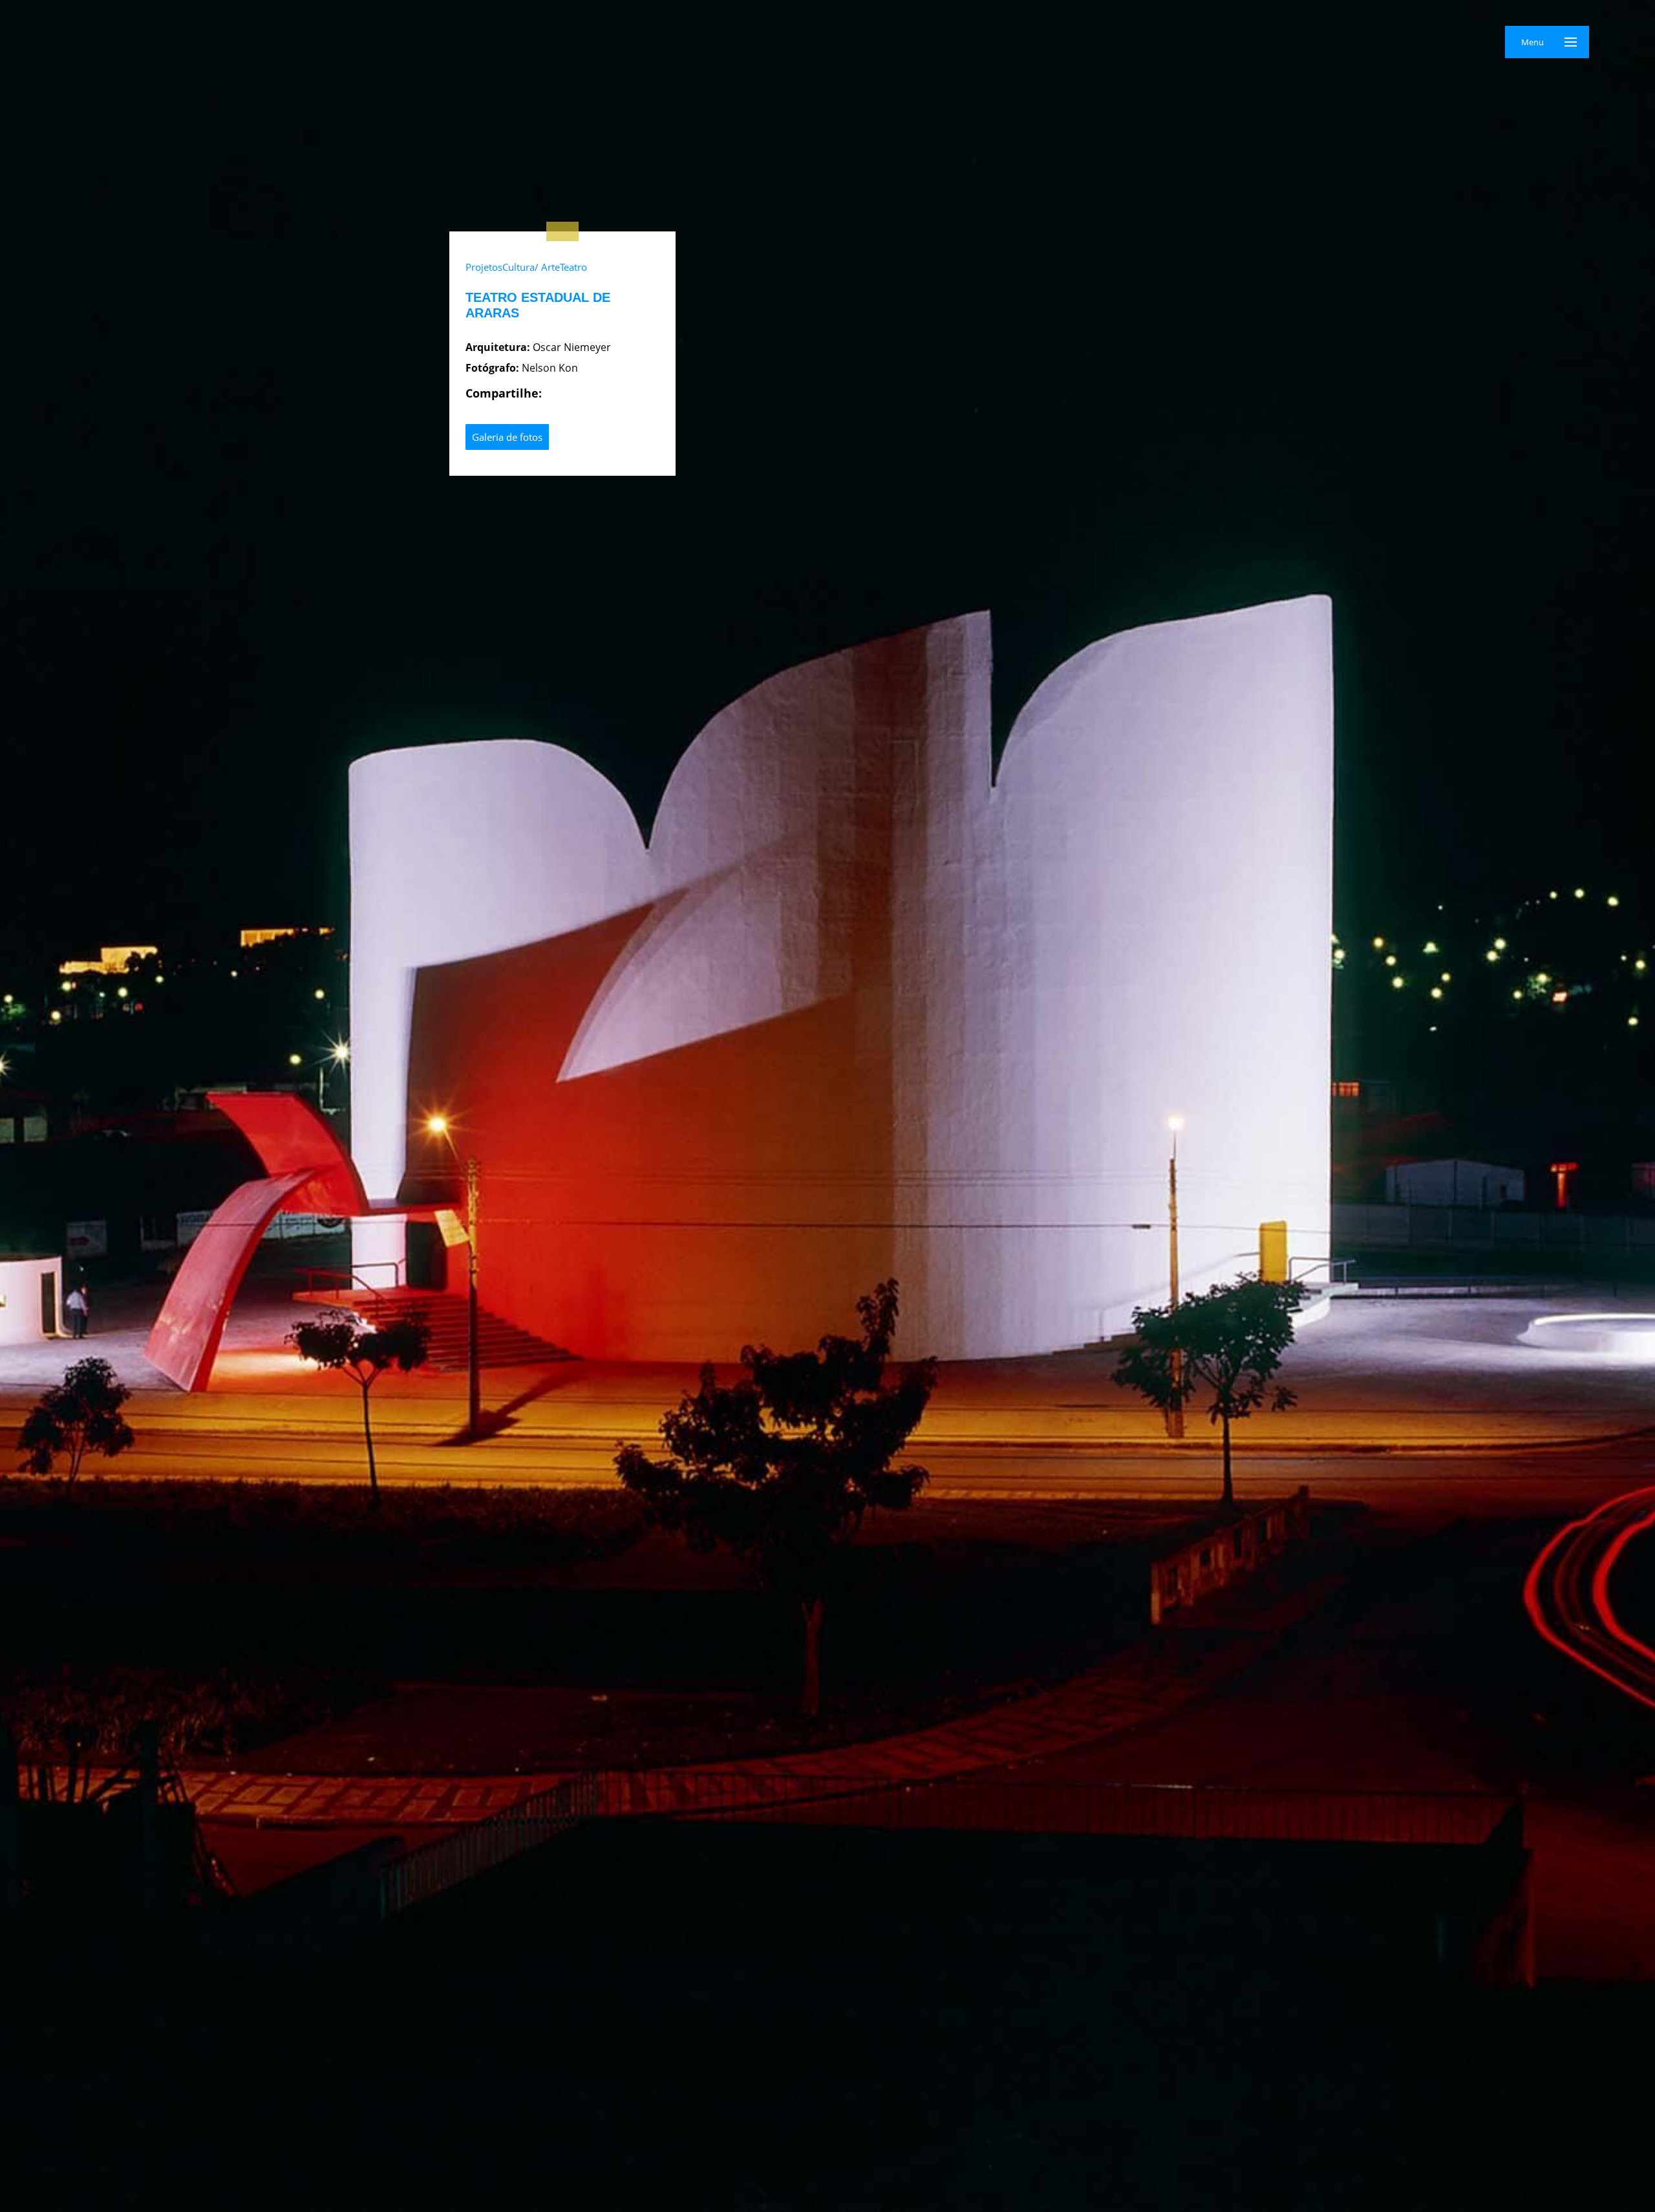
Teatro (573, 267)
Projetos (484, 267)
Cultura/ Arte (531, 267)
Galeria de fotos (507, 437)
